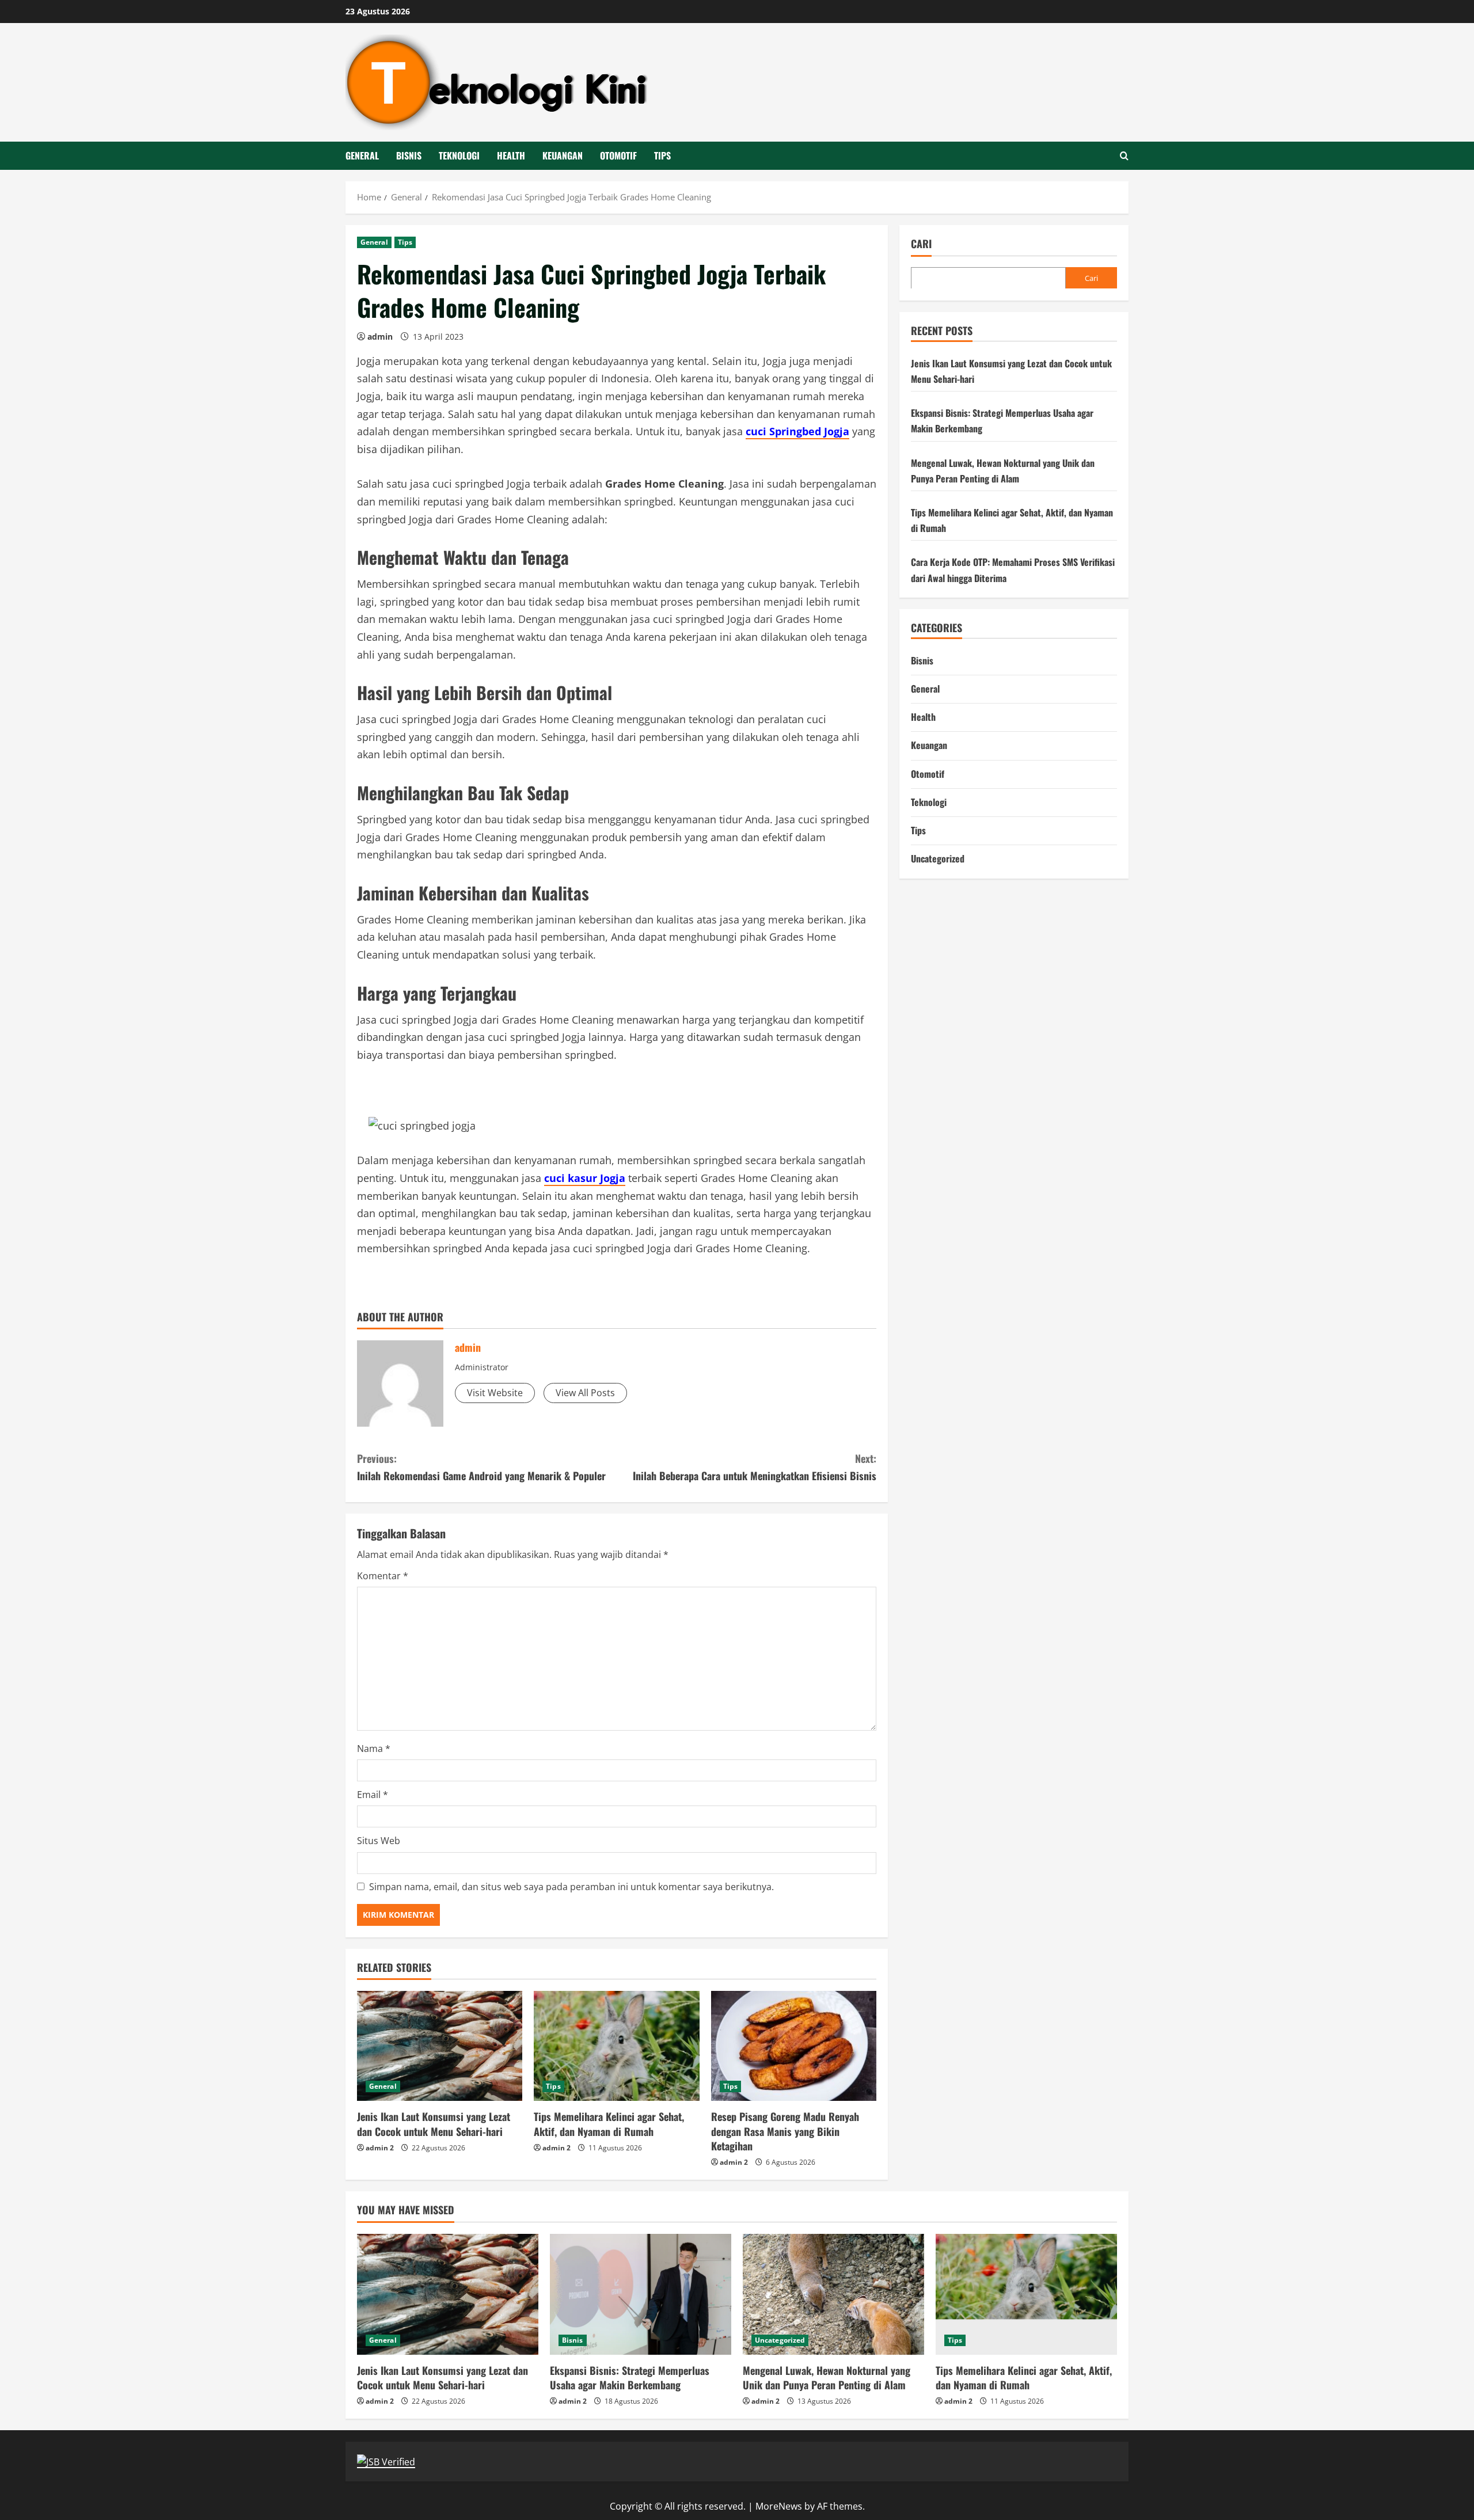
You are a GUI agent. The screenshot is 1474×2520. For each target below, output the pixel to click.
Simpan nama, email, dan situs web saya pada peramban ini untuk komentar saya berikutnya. (571, 1887)
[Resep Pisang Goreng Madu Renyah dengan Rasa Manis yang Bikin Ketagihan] (794, 2046)
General (362, 155)
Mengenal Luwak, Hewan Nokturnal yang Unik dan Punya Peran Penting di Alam (827, 2378)
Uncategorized (938, 858)
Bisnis (409, 155)
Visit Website (495, 1393)
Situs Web (379, 1841)
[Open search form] (1124, 156)
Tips (662, 155)
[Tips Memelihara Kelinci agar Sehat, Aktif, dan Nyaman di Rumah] (616, 2046)
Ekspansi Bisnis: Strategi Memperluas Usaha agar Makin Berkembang (630, 2378)
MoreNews (779, 2506)
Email (373, 1795)
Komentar (383, 1576)
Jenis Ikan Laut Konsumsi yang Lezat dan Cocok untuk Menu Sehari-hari (434, 2124)
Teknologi (459, 155)
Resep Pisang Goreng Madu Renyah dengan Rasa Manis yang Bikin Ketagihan (785, 2131)
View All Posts (585, 1393)
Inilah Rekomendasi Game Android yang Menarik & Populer (481, 1467)
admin (380, 337)
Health (511, 155)
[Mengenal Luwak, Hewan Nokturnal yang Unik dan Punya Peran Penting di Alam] (833, 2294)
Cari (921, 244)
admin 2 (380, 2148)
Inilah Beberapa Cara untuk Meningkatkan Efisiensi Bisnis (755, 1467)
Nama (374, 1749)
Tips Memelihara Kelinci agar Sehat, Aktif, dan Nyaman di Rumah (609, 2124)
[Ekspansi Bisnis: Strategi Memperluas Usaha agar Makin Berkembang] (641, 2294)
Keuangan (563, 155)
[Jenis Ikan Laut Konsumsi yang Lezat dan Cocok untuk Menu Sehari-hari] (440, 2046)
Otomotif (618, 155)
